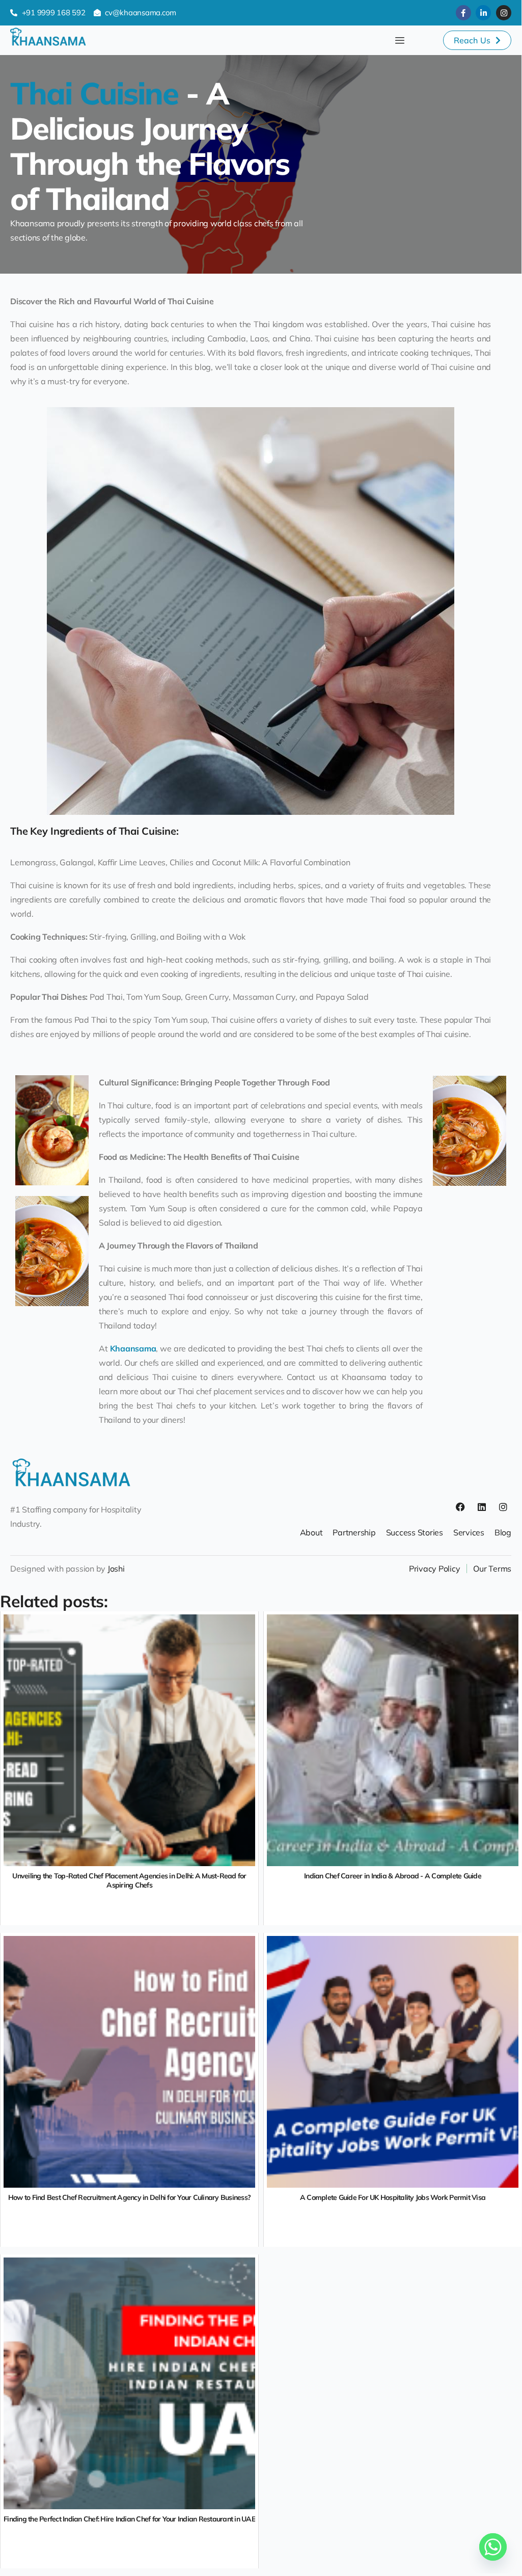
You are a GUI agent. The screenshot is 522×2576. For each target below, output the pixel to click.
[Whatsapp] (493, 2547)
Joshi (116, 1569)
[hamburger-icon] (400, 41)
